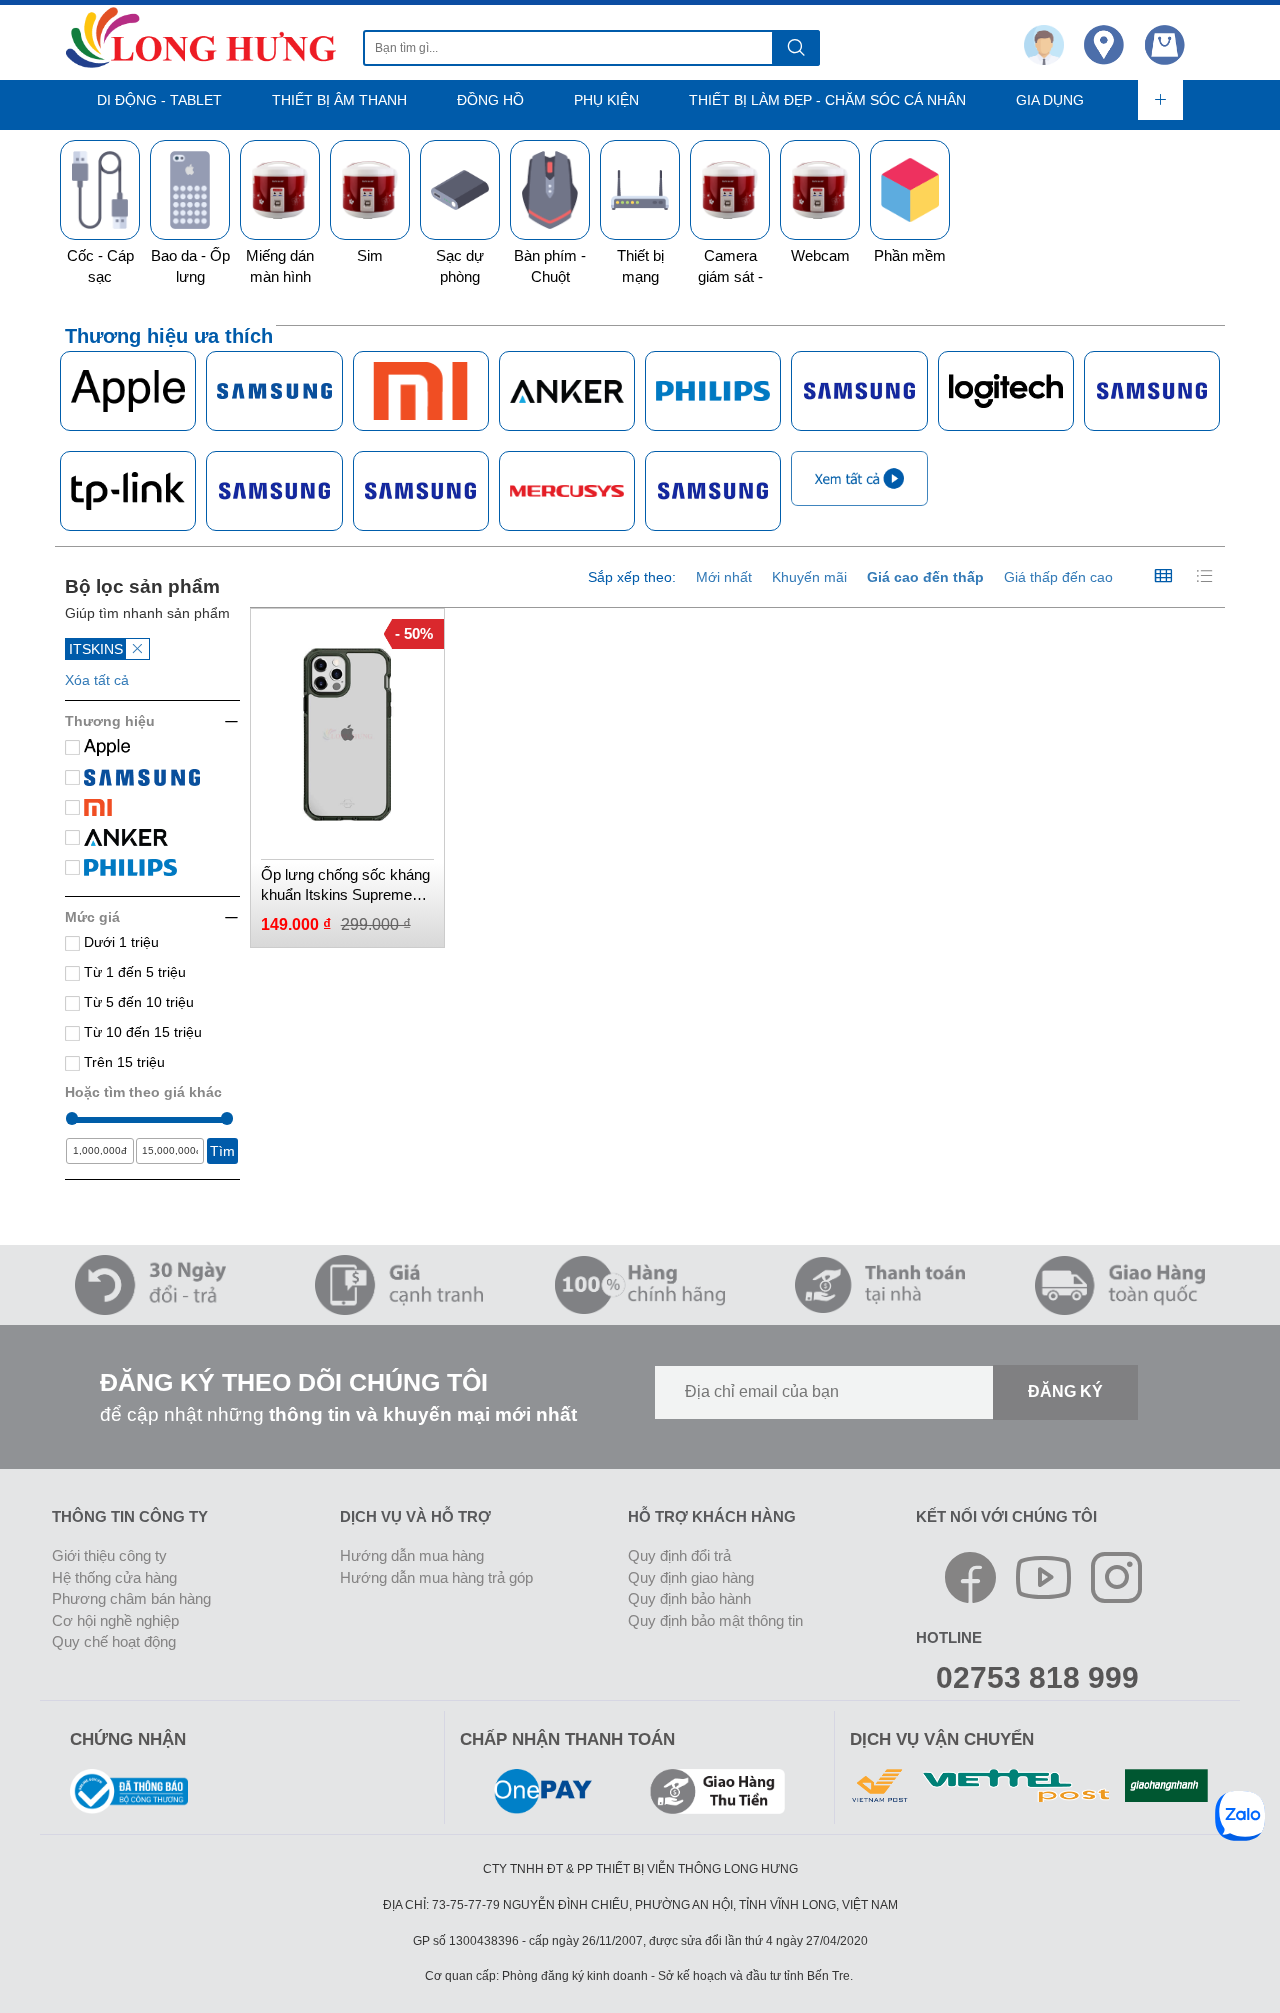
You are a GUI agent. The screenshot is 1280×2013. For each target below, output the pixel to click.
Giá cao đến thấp (925, 577)
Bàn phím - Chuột (550, 266)
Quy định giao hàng (691, 1577)
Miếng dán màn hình (280, 266)
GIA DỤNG (1050, 100)
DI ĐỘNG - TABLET (159, 100)
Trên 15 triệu (122, 1062)
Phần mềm (910, 255)
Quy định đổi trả (679, 1555)
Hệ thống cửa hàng (114, 1577)
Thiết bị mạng (640, 266)
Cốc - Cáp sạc (100, 266)
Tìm (222, 1151)
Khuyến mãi (809, 577)
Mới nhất (724, 577)
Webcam (820, 255)
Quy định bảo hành (689, 1598)
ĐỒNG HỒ (490, 100)
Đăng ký (1065, 1391)
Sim (370, 255)
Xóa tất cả (97, 680)
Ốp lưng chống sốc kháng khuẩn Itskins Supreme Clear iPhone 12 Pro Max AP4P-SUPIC (345, 885)
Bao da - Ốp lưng (190, 266)
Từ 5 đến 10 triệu (137, 1002)
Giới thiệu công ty (109, 1555)
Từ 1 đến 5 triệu (133, 972)
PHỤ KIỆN (606, 100)
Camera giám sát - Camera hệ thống (730, 287)
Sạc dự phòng (460, 266)
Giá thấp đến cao (1058, 577)
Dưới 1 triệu (119, 942)
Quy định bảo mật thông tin (715, 1620)
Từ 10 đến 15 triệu (141, 1032)
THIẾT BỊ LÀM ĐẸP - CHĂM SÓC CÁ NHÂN (827, 100)
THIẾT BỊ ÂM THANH (339, 100)
